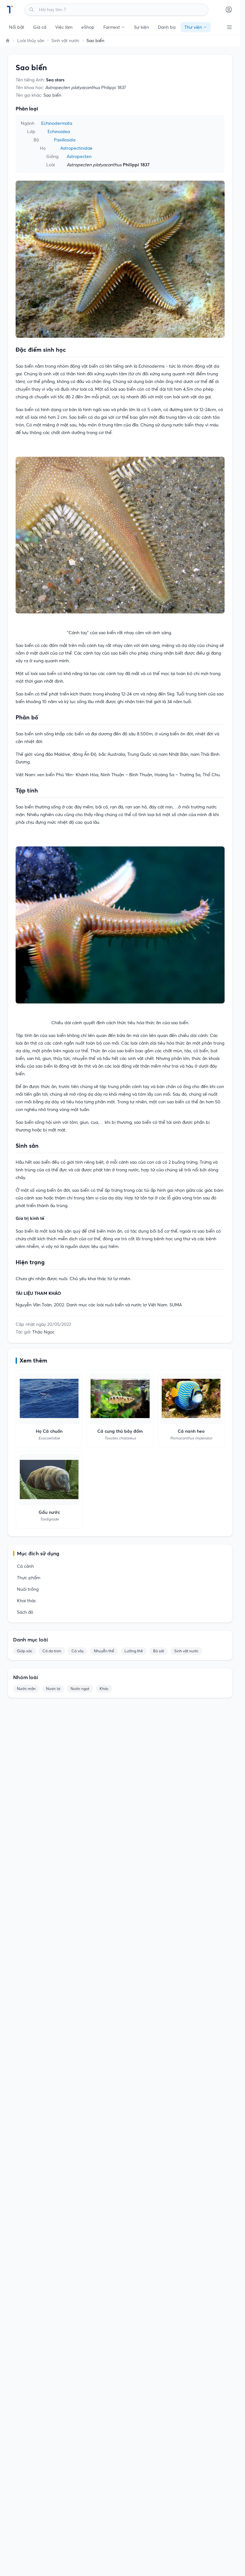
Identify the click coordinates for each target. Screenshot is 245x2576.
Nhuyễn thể (104, 1651)
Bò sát (159, 1651)
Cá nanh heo (191, 1431)
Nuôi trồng (28, 1589)
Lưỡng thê (134, 1651)
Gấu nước (49, 1512)
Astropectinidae (76, 148)
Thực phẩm (29, 1578)
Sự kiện (141, 27)
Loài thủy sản (31, 41)
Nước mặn (26, 1689)
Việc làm (64, 27)
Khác (104, 1689)
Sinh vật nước (65, 41)
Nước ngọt (80, 1689)
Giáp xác (25, 1651)
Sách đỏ (25, 1612)
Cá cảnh (25, 1566)
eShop (88, 27)
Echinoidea (59, 131)
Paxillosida (65, 140)
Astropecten (79, 156)
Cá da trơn (52, 1651)
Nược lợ (53, 1689)
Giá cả (40, 27)
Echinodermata (57, 123)
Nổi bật (17, 27)
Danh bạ (167, 27)
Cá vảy (78, 1651)
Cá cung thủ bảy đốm (120, 1431)
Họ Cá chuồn (49, 1431)
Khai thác (26, 1601)
